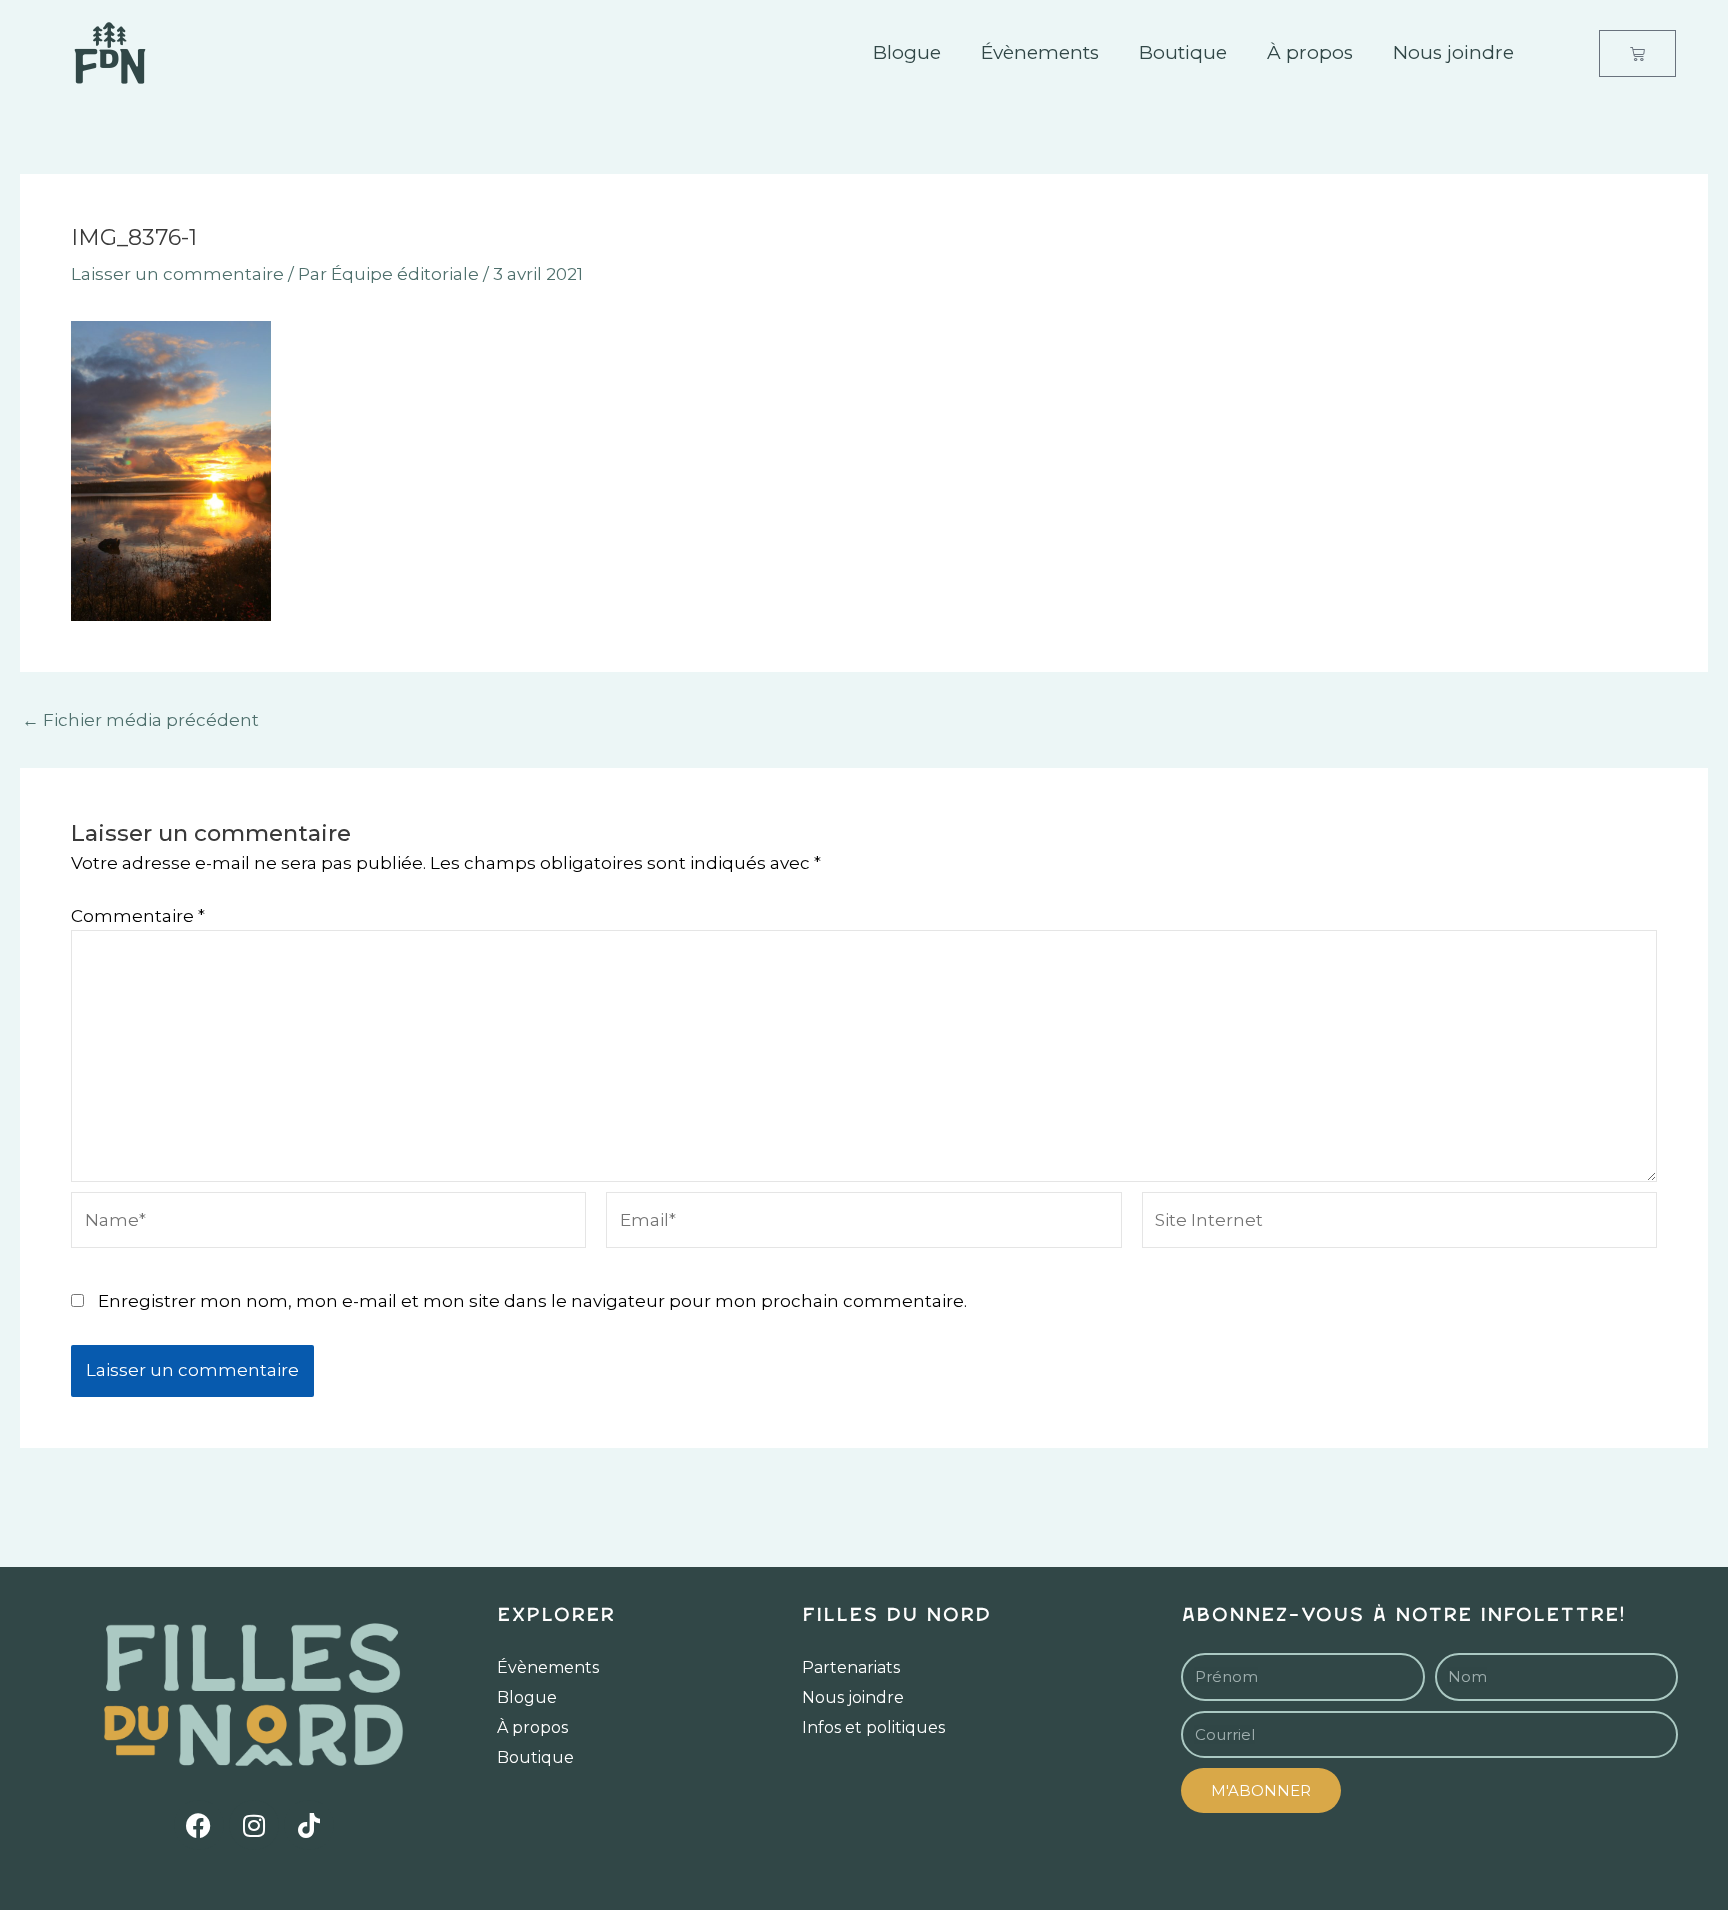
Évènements (1040, 52)
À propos (1310, 52)
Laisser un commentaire (177, 274)
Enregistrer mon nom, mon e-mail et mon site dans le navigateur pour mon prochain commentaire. (532, 1301)
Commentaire (138, 916)
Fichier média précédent (140, 720)
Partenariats (851, 1667)
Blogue (907, 52)
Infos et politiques (873, 1727)
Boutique (1183, 52)
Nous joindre (1453, 52)
